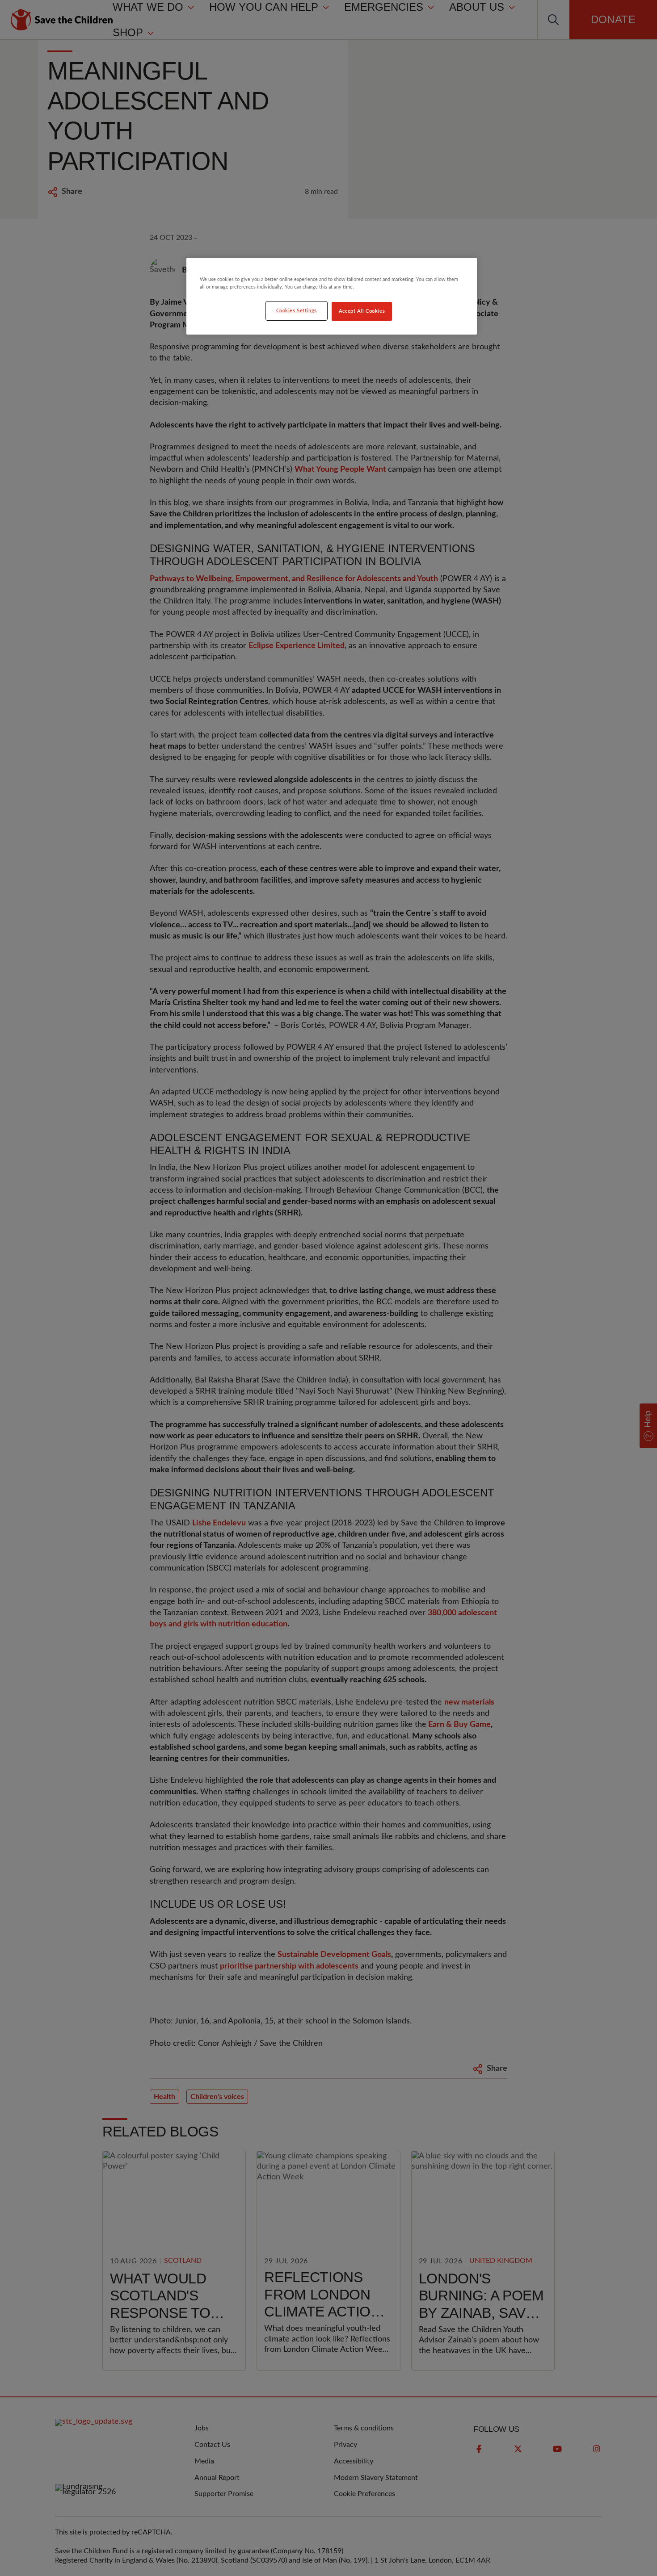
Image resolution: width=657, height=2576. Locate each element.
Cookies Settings (297, 311)
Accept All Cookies (362, 311)
